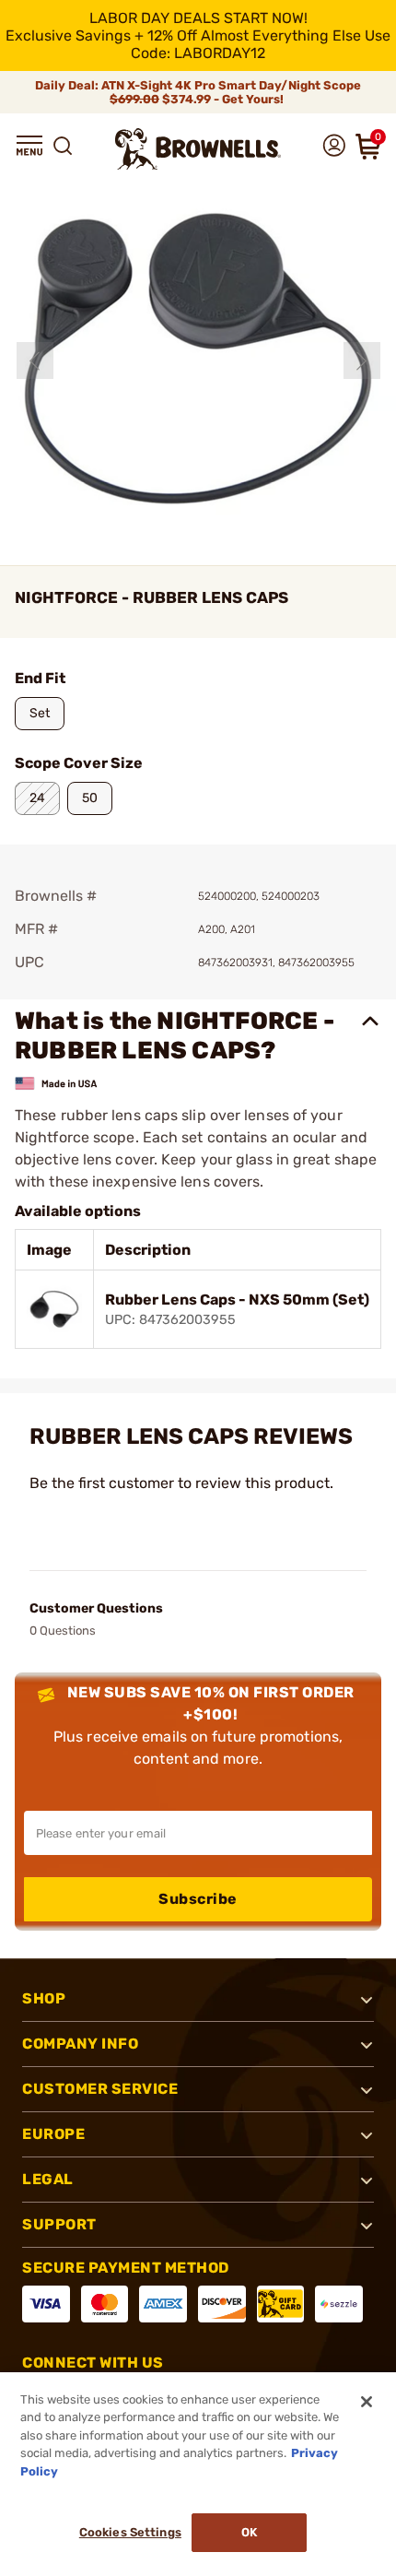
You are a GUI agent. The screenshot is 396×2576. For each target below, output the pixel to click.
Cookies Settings (130, 2532)
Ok (249, 2532)
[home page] (198, 149)
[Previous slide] (35, 360)
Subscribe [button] (198, 1899)
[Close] (367, 2402)
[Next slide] (362, 360)
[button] (29, 146)
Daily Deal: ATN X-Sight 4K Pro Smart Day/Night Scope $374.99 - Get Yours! (198, 92)
